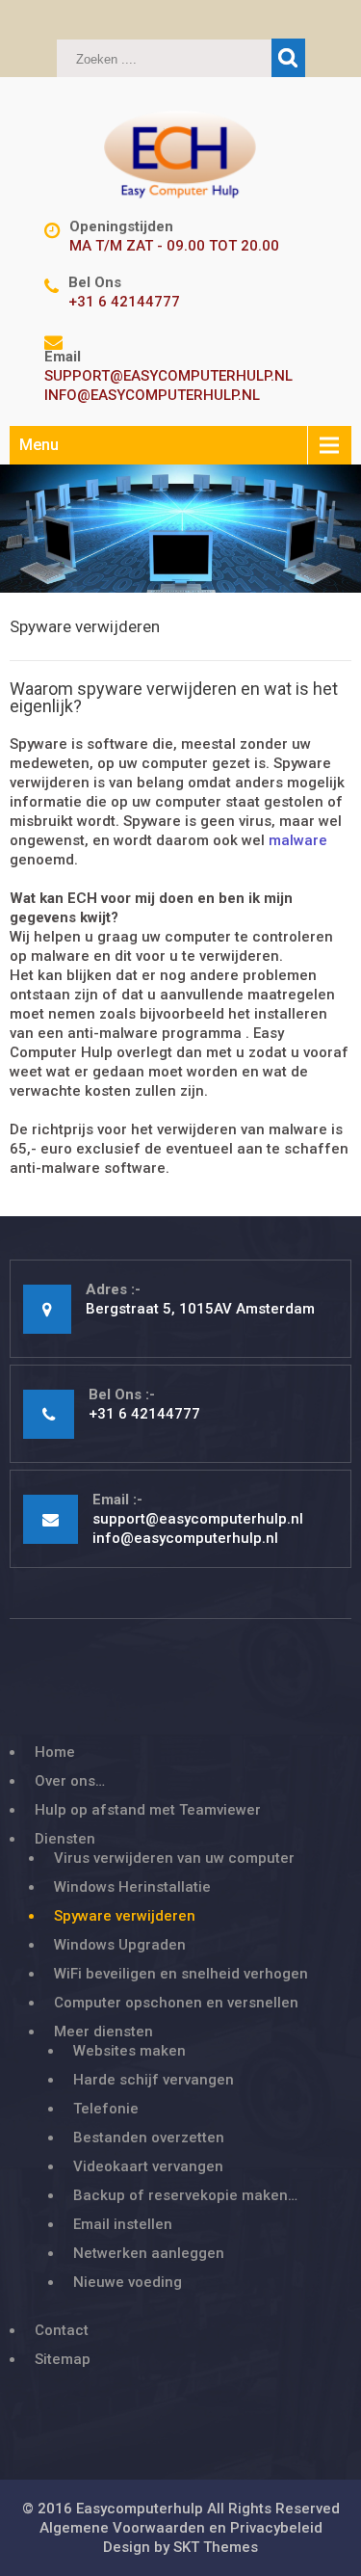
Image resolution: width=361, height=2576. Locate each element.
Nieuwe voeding (128, 2282)
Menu (39, 445)
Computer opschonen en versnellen (176, 2003)
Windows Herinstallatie (132, 1887)
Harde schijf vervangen (154, 2080)
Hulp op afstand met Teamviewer (148, 1810)
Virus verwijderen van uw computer (174, 1858)
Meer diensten (103, 2032)
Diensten (65, 1839)
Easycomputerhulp (140, 2509)
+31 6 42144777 (124, 302)
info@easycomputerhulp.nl (152, 395)
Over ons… (70, 1781)
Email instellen (123, 2224)
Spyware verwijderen (125, 1916)
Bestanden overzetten (149, 2138)
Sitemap (63, 2359)
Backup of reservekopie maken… (185, 2195)
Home (55, 1752)
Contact (62, 2330)
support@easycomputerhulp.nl (168, 376)
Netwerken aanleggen (149, 2253)
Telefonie (106, 2109)
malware (298, 840)
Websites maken (129, 2051)
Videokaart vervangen (148, 2166)
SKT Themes (216, 2547)
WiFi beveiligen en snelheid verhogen (181, 1974)
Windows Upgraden (120, 1945)
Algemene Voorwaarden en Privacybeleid (181, 2528)
